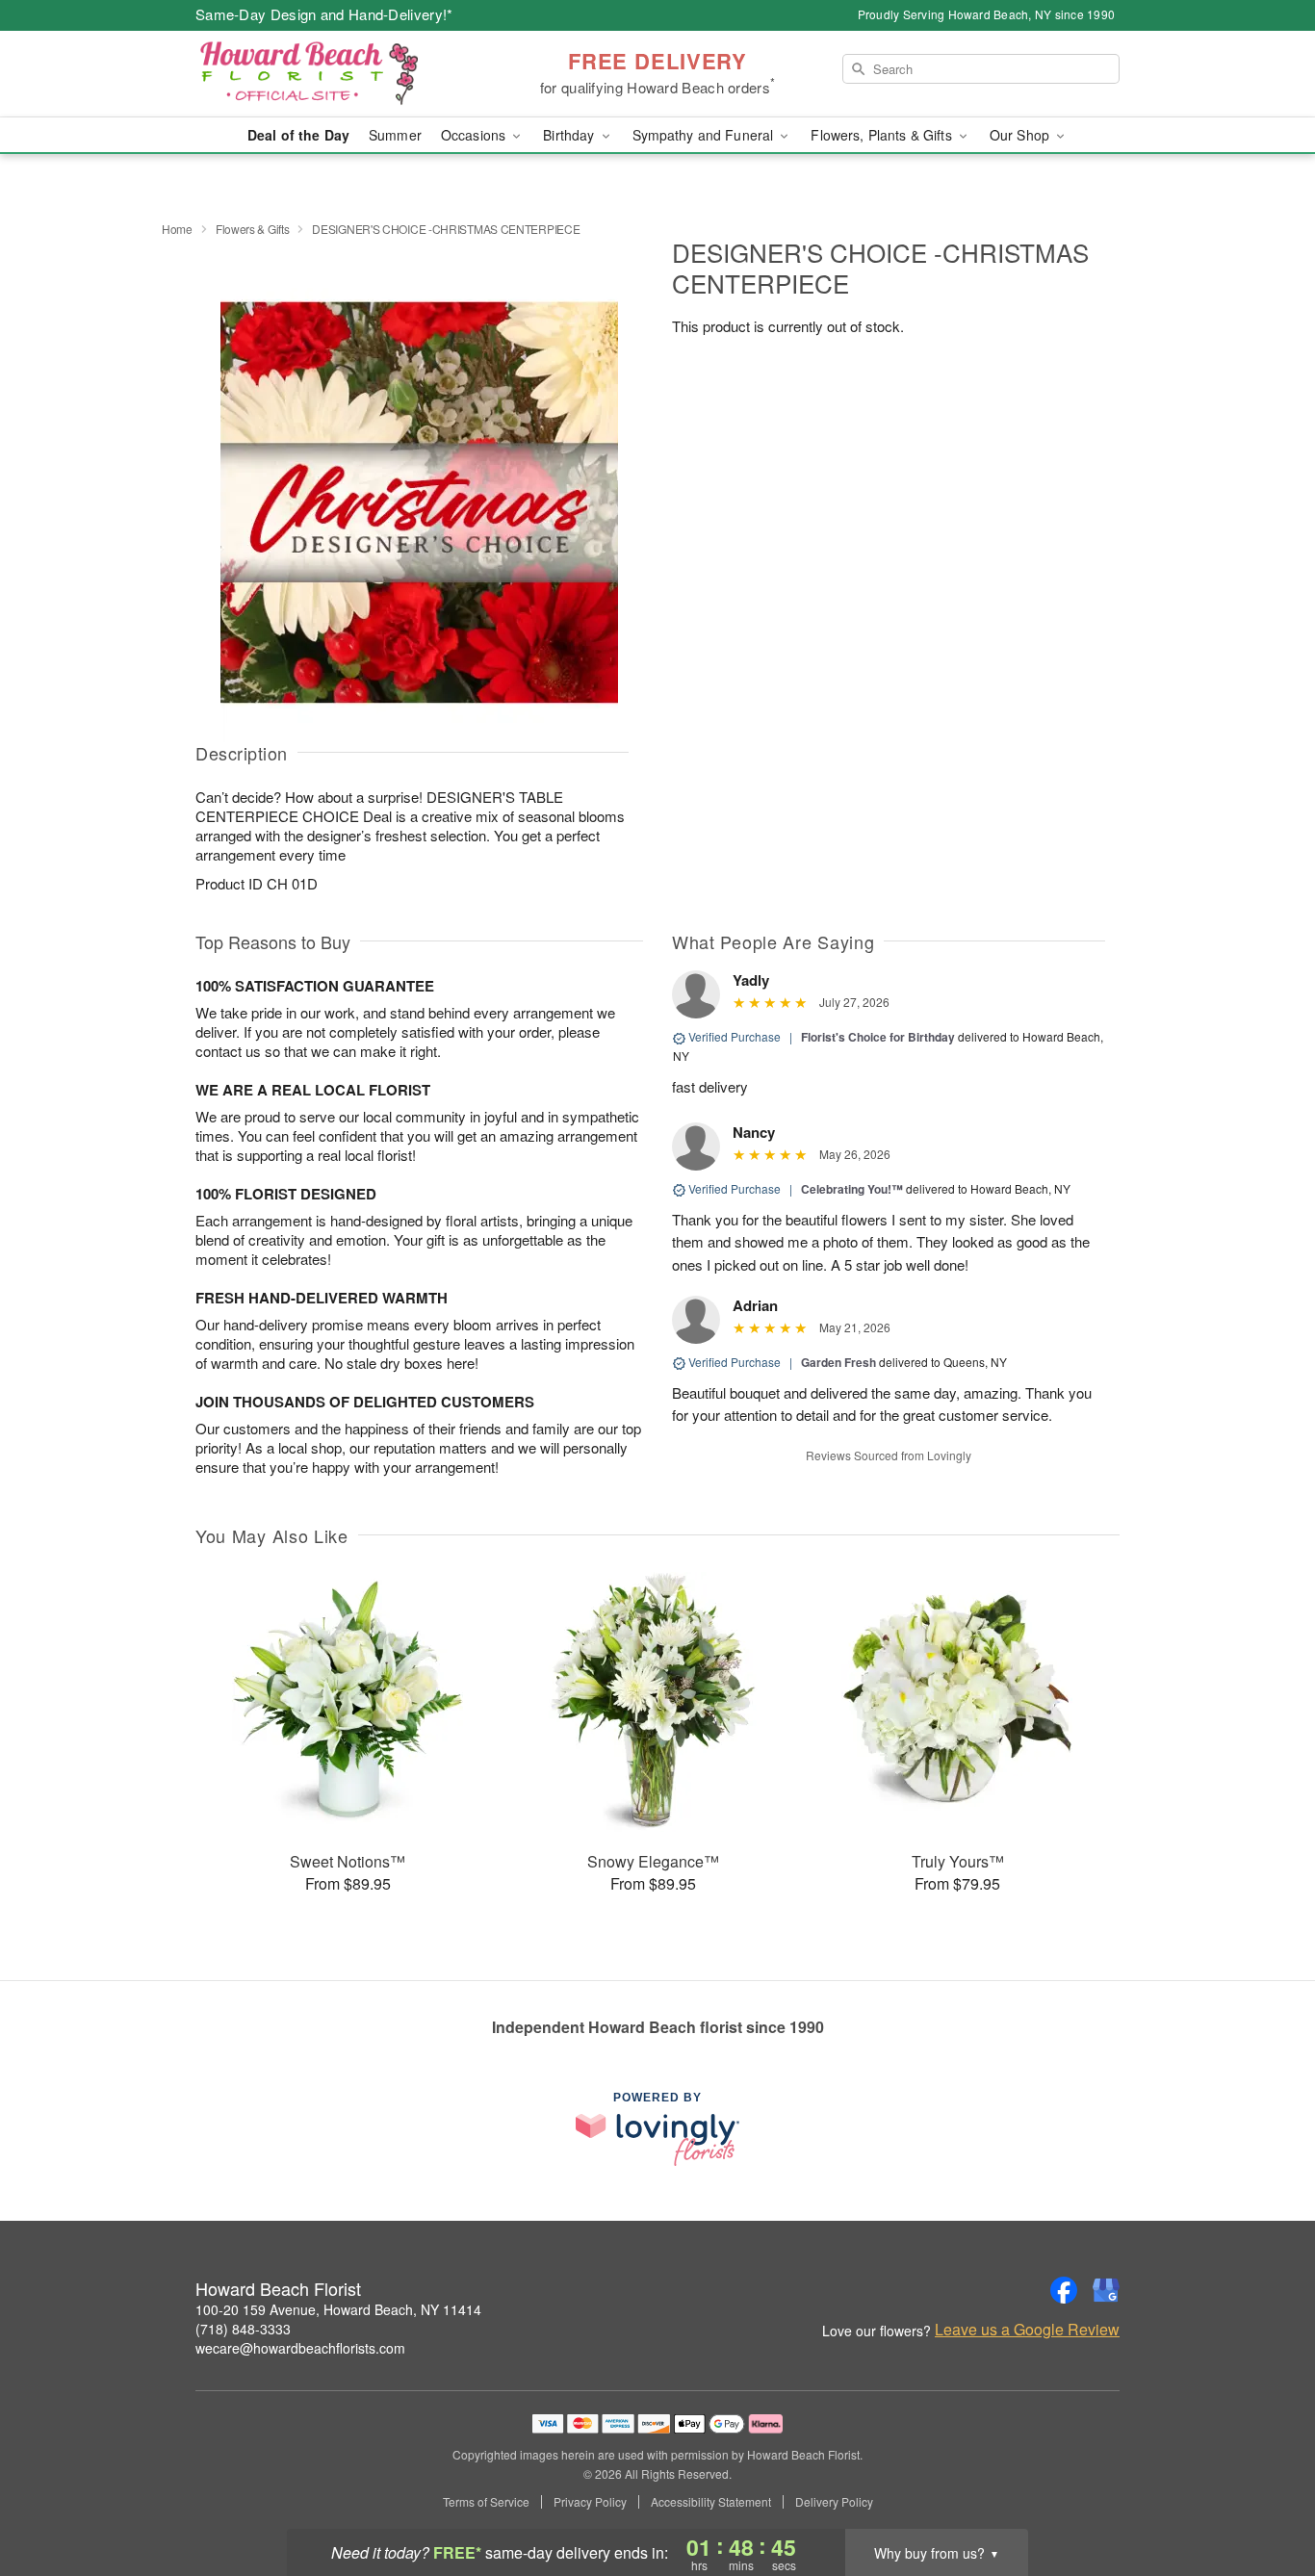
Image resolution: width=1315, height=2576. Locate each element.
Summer (395, 135)
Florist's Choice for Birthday (878, 1037)
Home (177, 229)
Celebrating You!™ (852, 1189)
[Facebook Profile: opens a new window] (1064, 2290)
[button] (1264, 2494)
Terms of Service (486, 2502)
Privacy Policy (590, 2502)
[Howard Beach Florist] (334, 74)
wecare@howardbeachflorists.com (300, 2348)
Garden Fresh (838, 1362)
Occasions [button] (475, 135)
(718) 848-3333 (243, 2329)
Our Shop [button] (1021, 135)
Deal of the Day (298, 135)
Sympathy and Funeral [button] (705, 135)
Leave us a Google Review (1027, 2330)
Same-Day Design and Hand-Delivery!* (324, 14)
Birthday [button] (570, 135)
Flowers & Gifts (253, 229)
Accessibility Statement (711, 2502)
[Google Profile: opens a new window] (1106, 2290)
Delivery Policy (834, 2502)
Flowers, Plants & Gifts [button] (883, 135)
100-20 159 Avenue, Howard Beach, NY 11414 (338, 2309)
